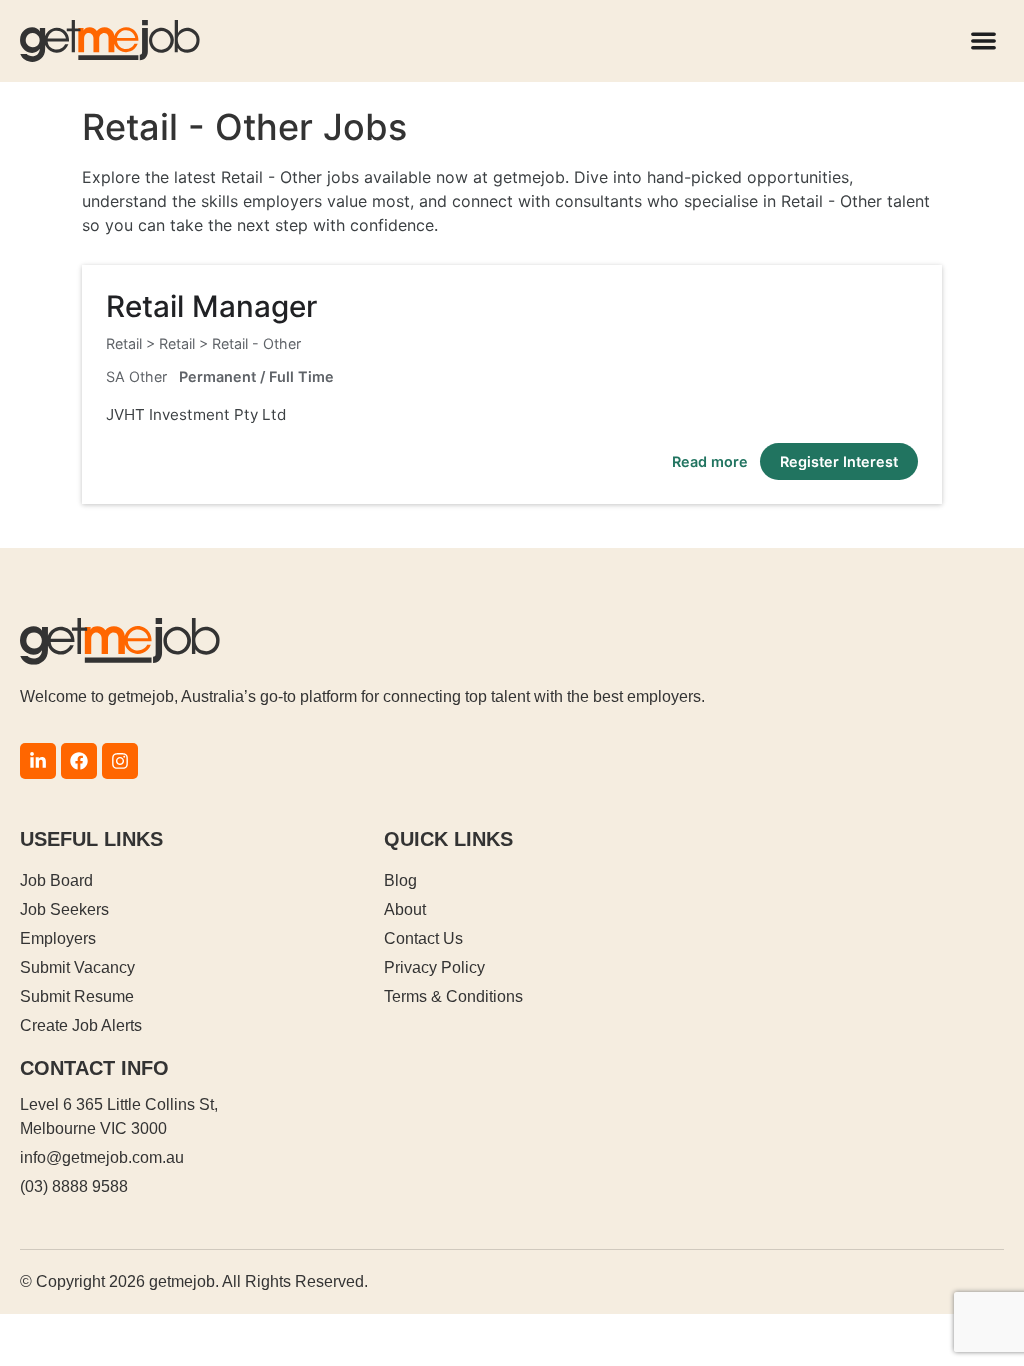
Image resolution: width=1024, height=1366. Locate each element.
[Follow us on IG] (120, 761)
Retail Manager (211, 306)
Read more (710, 461)
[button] (984, 41)
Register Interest (839, 461)
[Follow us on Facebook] (79, 761)
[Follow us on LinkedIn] (38, 761)
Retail (177, 343)
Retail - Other (256, 343)
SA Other (136, 376)
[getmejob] (110, 41)
